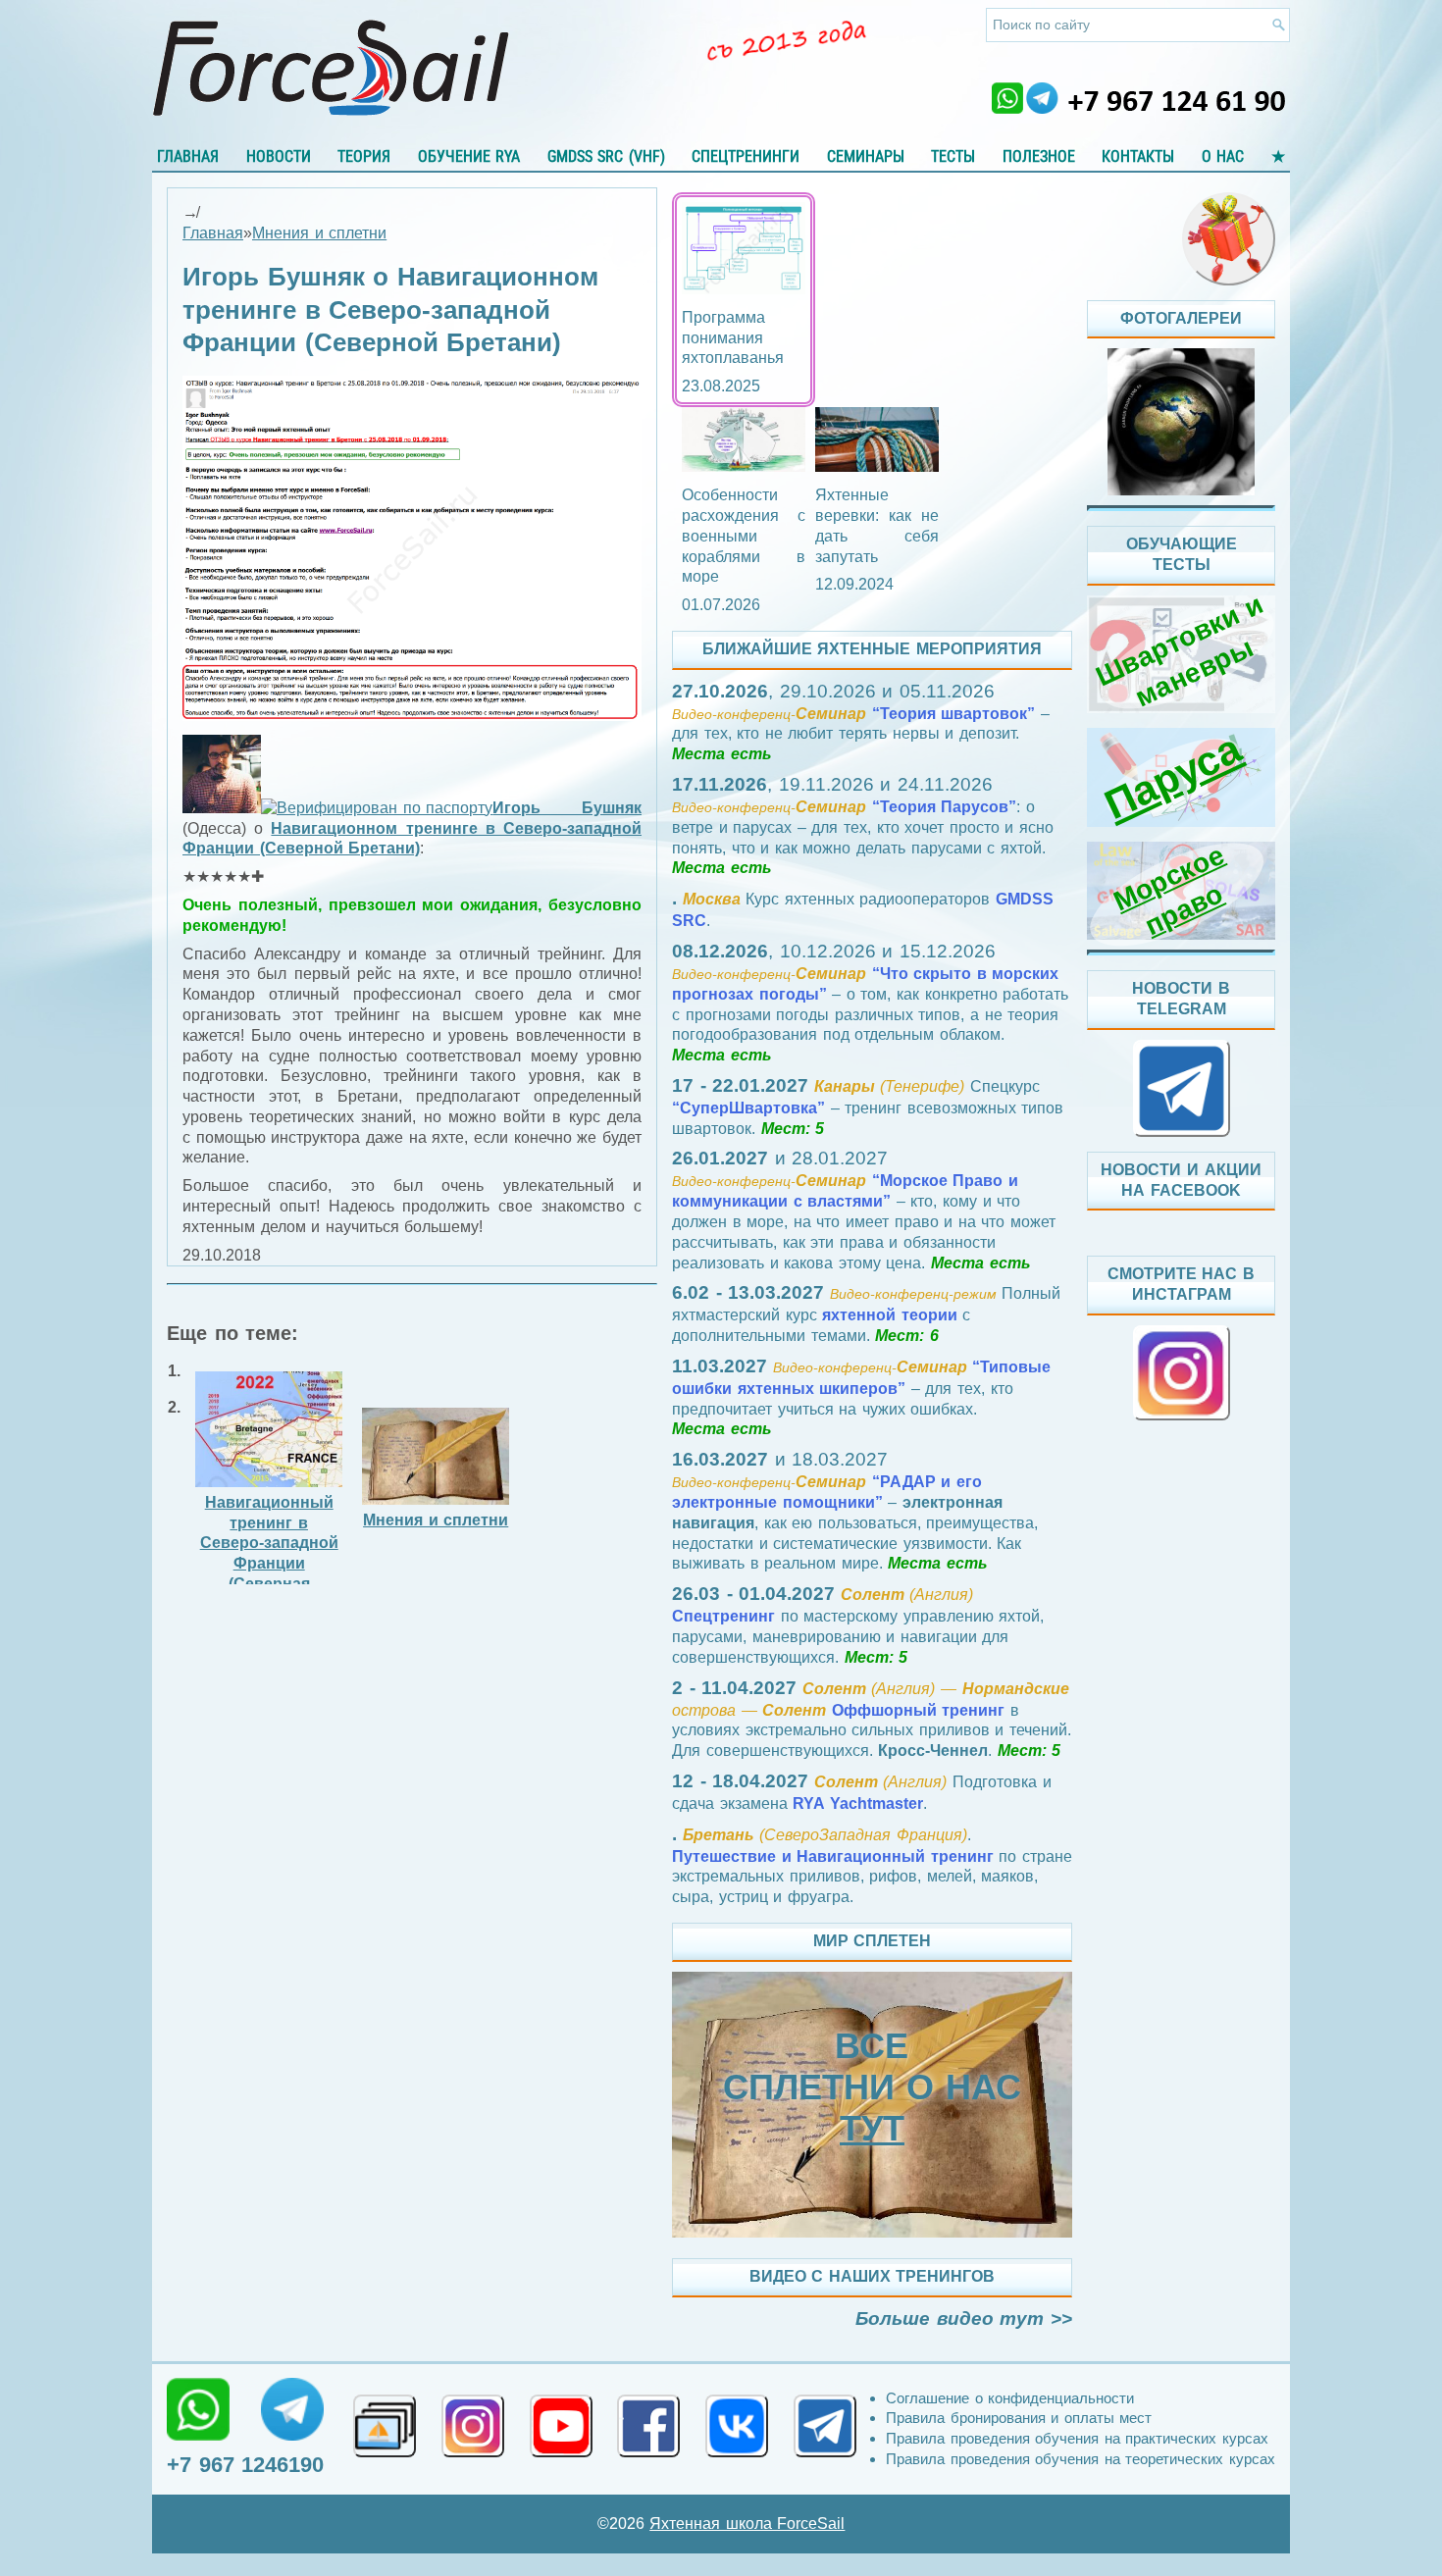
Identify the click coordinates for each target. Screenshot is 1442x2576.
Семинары (866, 156)
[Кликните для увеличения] (412, 716)
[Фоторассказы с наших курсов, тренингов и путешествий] (1181, 422)
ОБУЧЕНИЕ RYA (469, 156)
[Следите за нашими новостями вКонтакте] (737, 2426)
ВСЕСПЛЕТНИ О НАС (872, 2087)
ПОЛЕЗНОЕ (1039, 156)
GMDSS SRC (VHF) (606, 156)
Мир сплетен (873, 1941)
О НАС (1223, 156)
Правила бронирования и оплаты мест (1019, 2418)
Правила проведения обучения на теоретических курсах (1081, 2459)
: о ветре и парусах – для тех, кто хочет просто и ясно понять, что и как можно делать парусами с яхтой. (863, 826)
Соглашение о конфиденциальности (1010, 2398)
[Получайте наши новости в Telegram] (825, 2426)
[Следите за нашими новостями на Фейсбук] (648, 2426)
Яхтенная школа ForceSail (747, 2524)
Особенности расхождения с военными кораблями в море (744, 536)
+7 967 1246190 (245, 2465)
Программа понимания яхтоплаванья (733, 338)
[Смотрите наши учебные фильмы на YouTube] (561, 2426)
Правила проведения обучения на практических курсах (1077, 2438)
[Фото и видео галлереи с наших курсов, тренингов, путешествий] (385, 2426)
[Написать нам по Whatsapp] (198, 2409)
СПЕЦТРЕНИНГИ (746, 156)
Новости (279, 156)
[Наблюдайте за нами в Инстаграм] (473, 2426)
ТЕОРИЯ (364, 156)
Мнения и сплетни (319, 233)
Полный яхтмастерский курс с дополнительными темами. (866, 1314)
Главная (188, 156)
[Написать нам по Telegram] (292, 2409)
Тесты (953, 156)
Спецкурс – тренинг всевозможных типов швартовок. (868, 1108)
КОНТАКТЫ (1138, 156)
